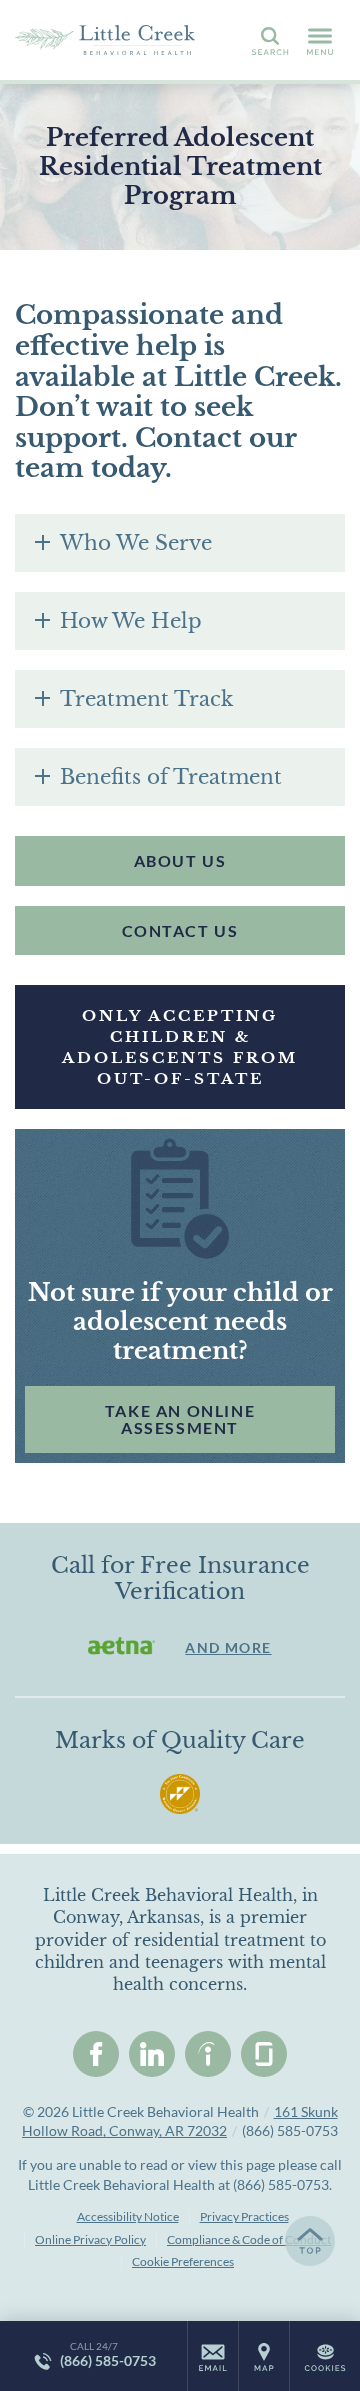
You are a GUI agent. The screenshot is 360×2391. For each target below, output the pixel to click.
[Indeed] (208, 2054)
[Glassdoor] (264, 2054)
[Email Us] (213, 2356)
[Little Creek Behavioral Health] (105, 40)
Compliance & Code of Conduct (249, 2239)
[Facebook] (96, 2054)
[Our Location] (264, 2356)
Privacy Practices (244, 2216)
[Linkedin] (152, 2054)
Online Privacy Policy (90, 2239)
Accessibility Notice (128, 2216)
